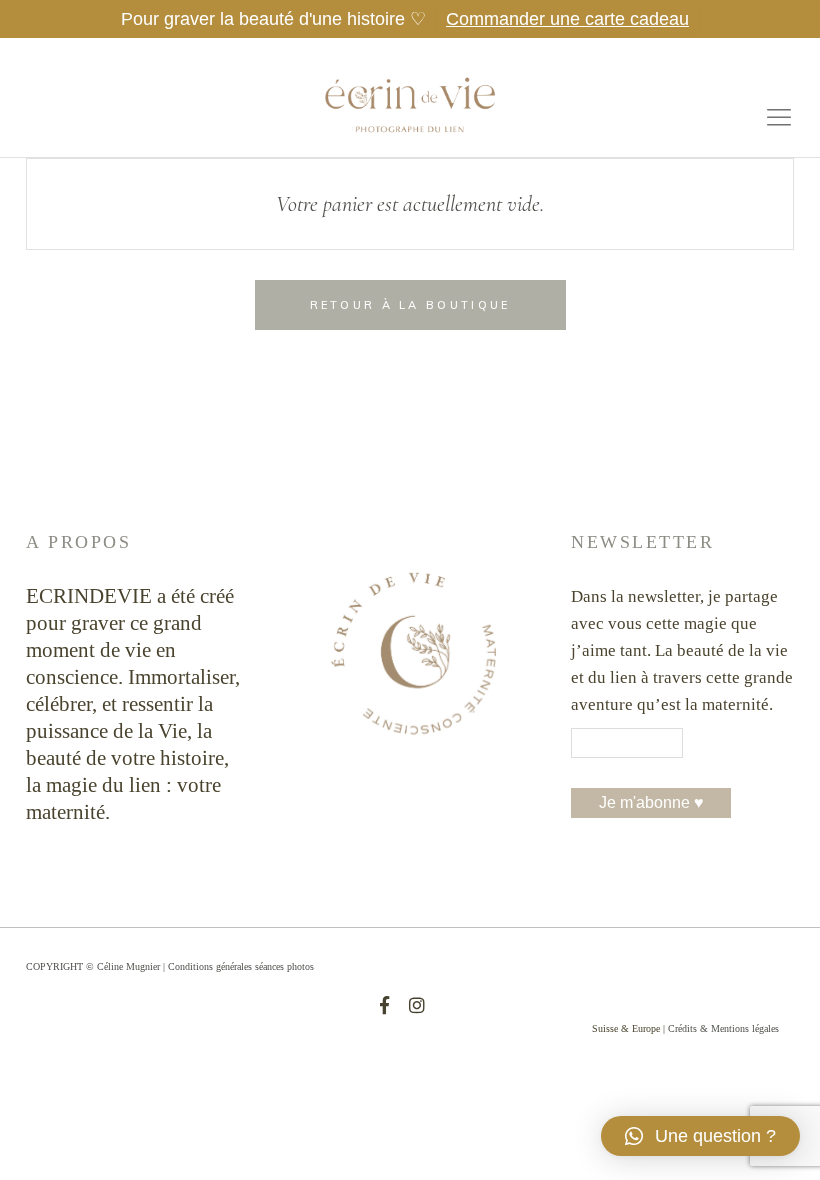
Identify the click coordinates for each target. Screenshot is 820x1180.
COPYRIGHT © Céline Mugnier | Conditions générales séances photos (170, 966)
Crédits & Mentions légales (723, 1028)
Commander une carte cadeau (567, 19)
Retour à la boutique (410, 305)
